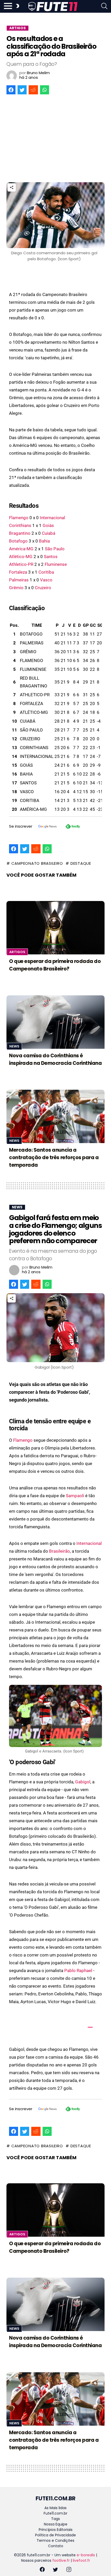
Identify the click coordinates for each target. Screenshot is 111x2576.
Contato (56, 2546)
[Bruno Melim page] (12, 76)
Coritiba (46, 572)
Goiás (48, 525)
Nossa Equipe (56, 2524)
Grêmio (16, 588)
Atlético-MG (21, 557)
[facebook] (42, 2570)
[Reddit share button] (33, 90)
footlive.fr (61, 2560)
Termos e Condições (55, 2540)
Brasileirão (60, 1551)
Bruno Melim (38, 73)
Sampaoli (75, 1496)
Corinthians (20, 525)
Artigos (17, 952)
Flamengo (19, 518)
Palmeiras (19, 580)
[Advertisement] (55, 140)
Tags (55, 2519)
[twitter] (55, 2570)
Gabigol (83, 1782)
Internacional (52, 518)
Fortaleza (18, 572)
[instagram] (69, 2570)
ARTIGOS (18, 28)
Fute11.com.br (55, 2513)
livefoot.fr (81, 2560)
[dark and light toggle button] (17, 7)
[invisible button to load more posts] (9, 2486)
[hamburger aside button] (8, 7)
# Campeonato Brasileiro (35, 863)
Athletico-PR (21, 564)
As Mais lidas (55, 2508)
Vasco (46, 580)
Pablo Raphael (78, 1970)
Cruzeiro (43, 588)
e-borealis (86, 2555)
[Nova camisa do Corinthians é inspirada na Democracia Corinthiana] (55, 1022)
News (14, 1046)
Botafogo (18, 541)
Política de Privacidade (55, 2535)
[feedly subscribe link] (73, 827)
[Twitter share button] (22, 90)
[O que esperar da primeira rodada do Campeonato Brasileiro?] (55, 928)
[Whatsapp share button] (45, 90)
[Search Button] (104, 7)
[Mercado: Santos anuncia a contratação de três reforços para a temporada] (55, 1116)
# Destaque (78, 863)
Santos (51, 557)
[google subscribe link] (47, 827)
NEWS (17, 1207)
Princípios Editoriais (56, 2530)
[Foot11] (53, 6)
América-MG (21, 549)
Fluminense (56, 564)
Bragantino (20, 533)
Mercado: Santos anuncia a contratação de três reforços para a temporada (54, 1157)
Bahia (44, 541)
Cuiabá (49, 533)
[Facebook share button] (11, 90)
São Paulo (55, 549)
